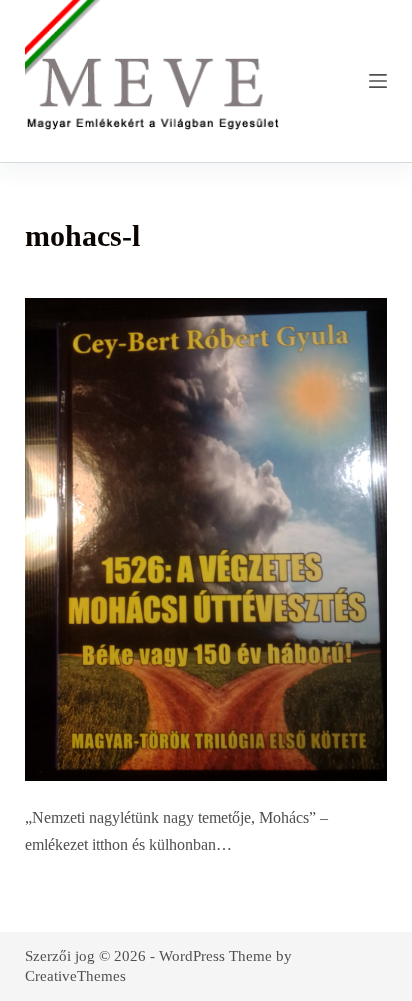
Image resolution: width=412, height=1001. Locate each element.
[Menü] (378, 81)
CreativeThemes (75, 976)
